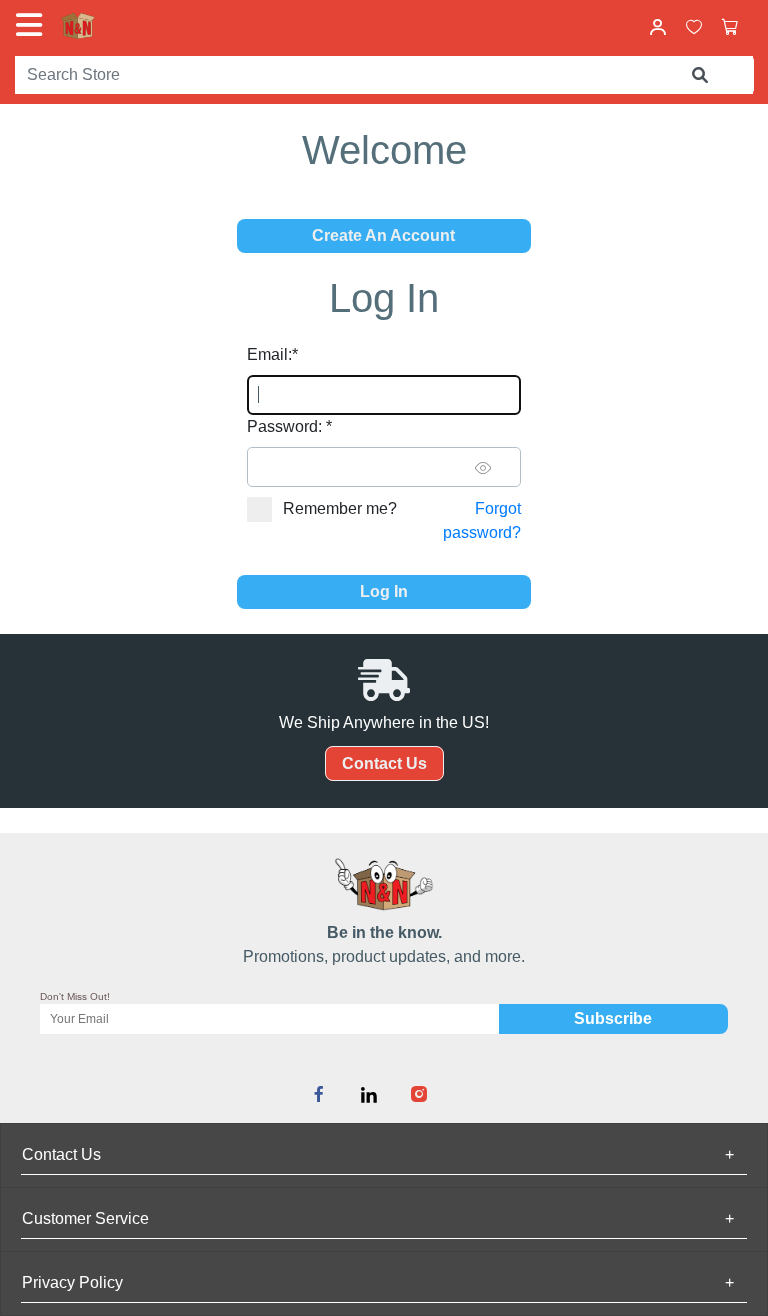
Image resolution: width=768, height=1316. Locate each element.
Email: (272, 354)
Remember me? (340, 508)
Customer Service (378, 1218)
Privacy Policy (378, 1282)
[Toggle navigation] (33, 25)
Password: (289, 426)
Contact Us (384, 763)
